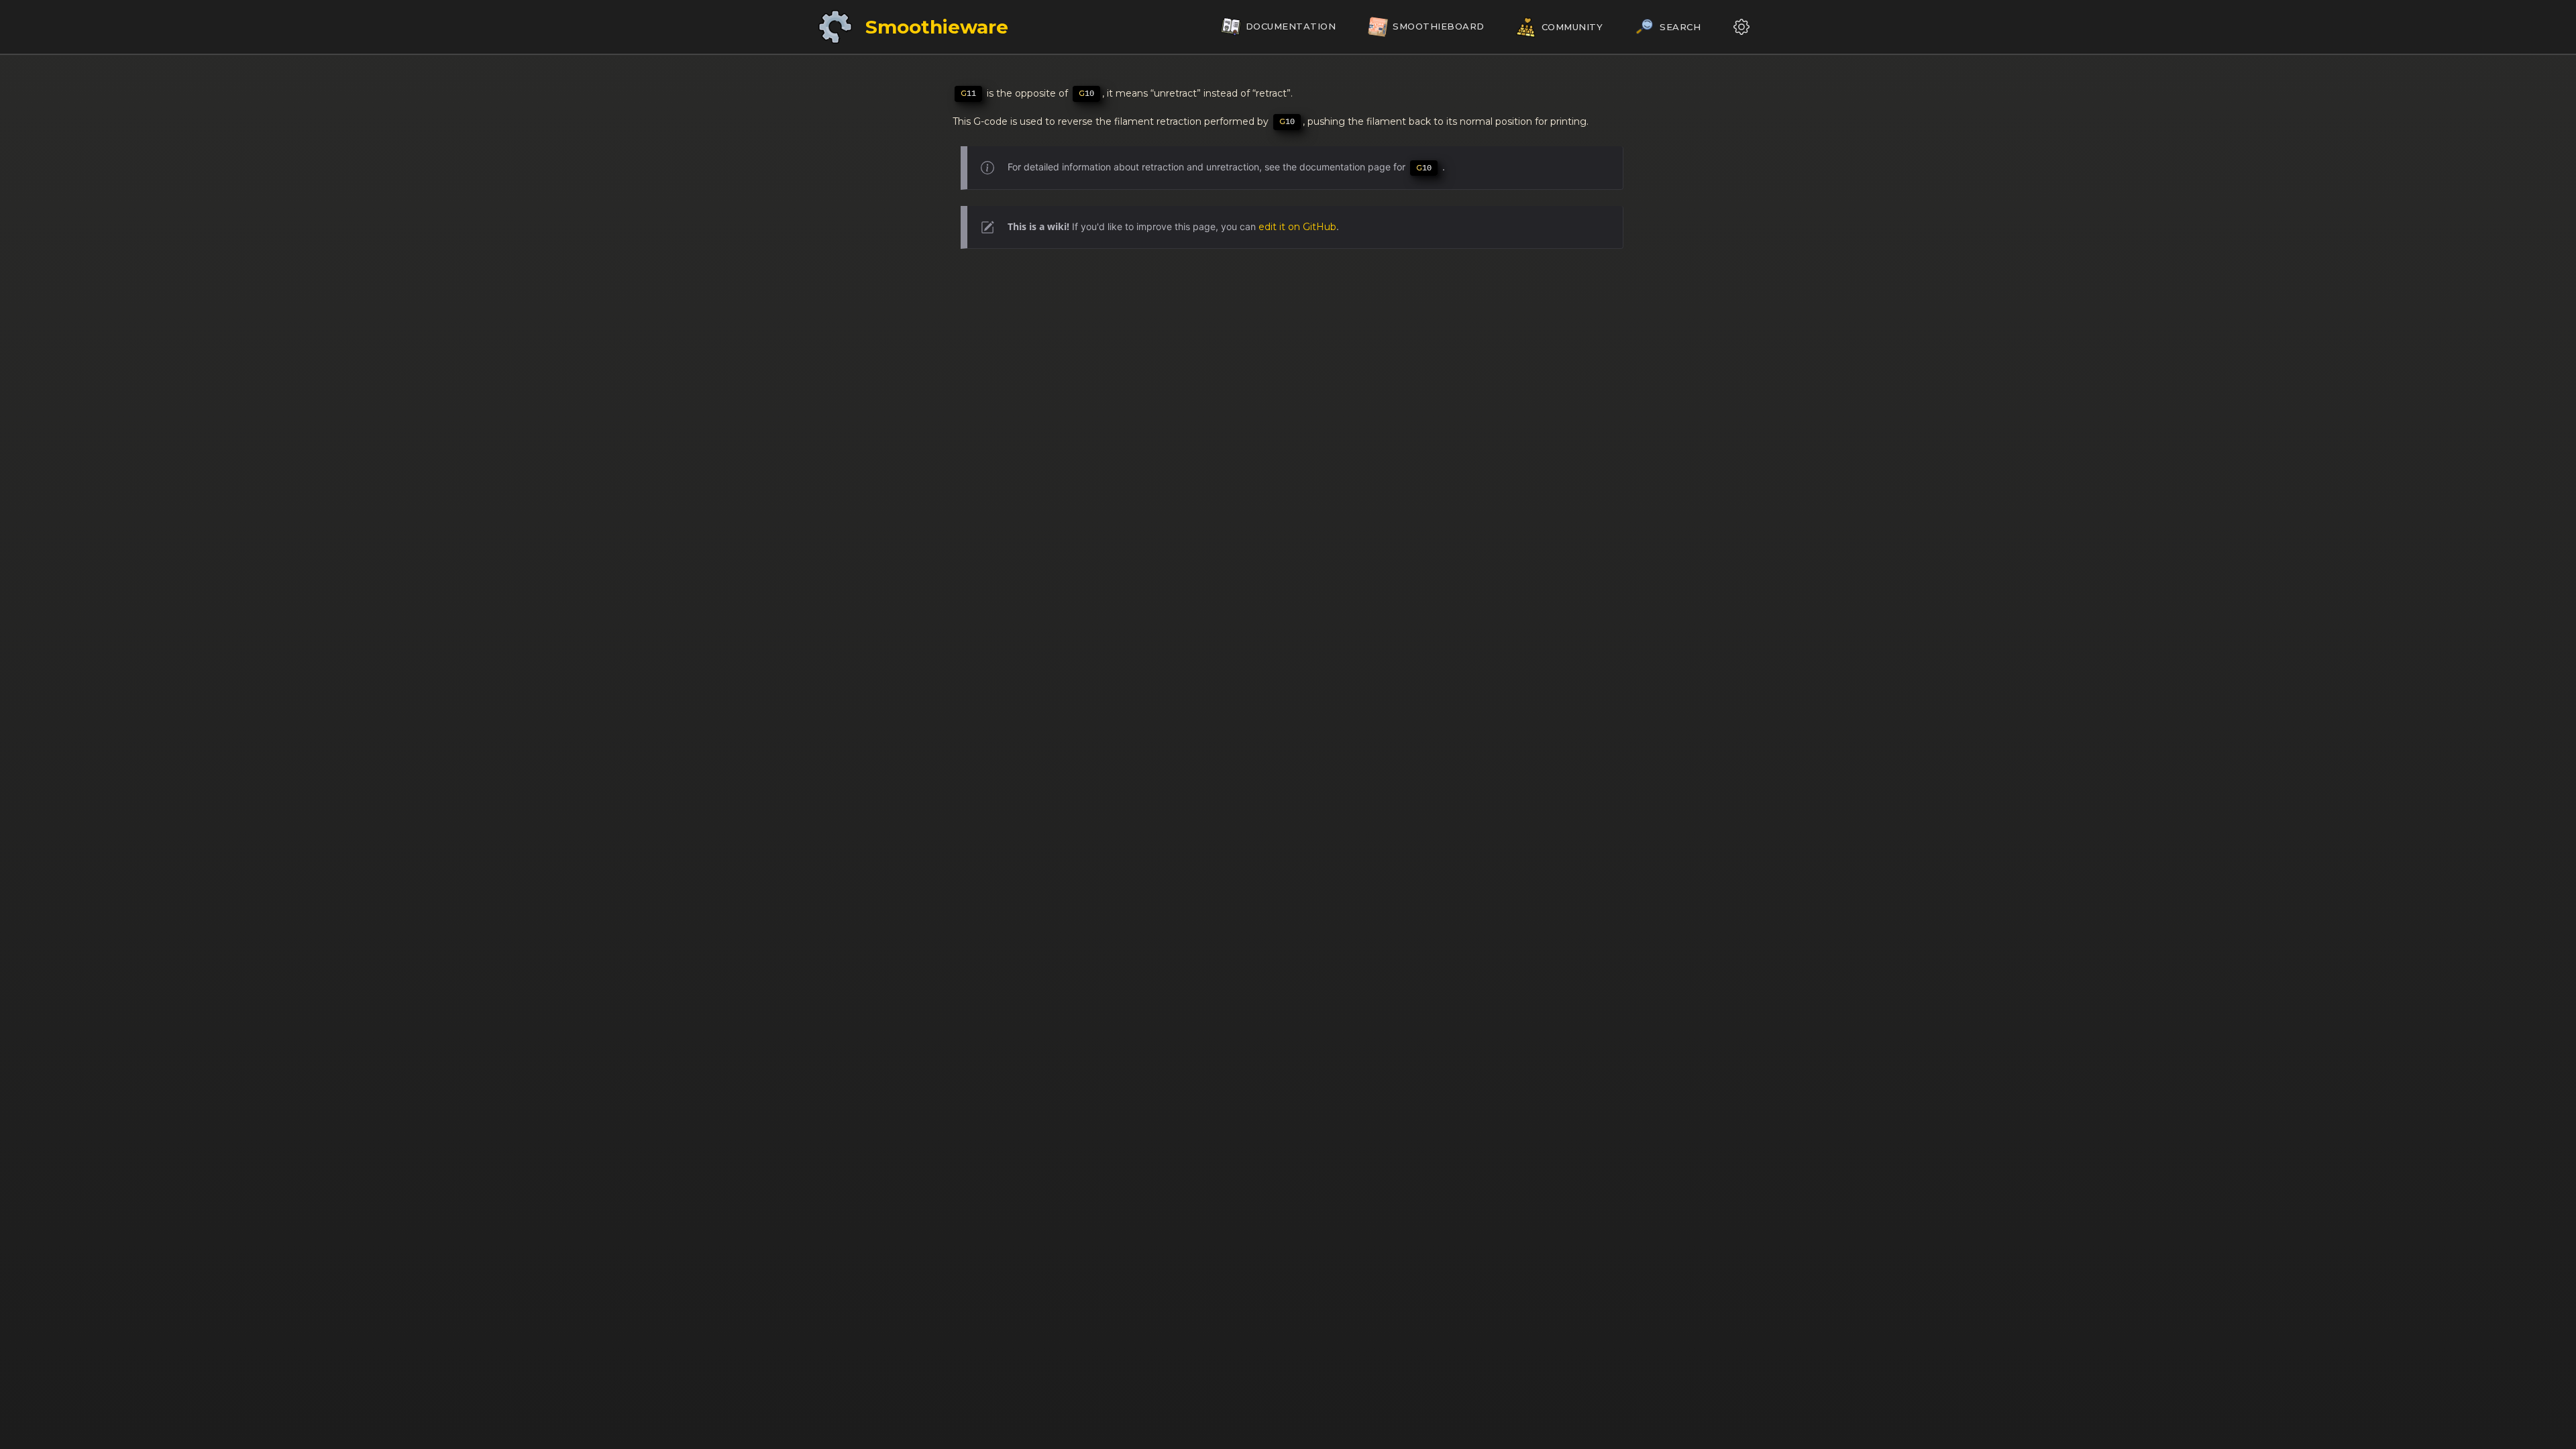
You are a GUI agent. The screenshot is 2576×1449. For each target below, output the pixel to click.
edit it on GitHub (1297, 227)
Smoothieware (937, 27)
